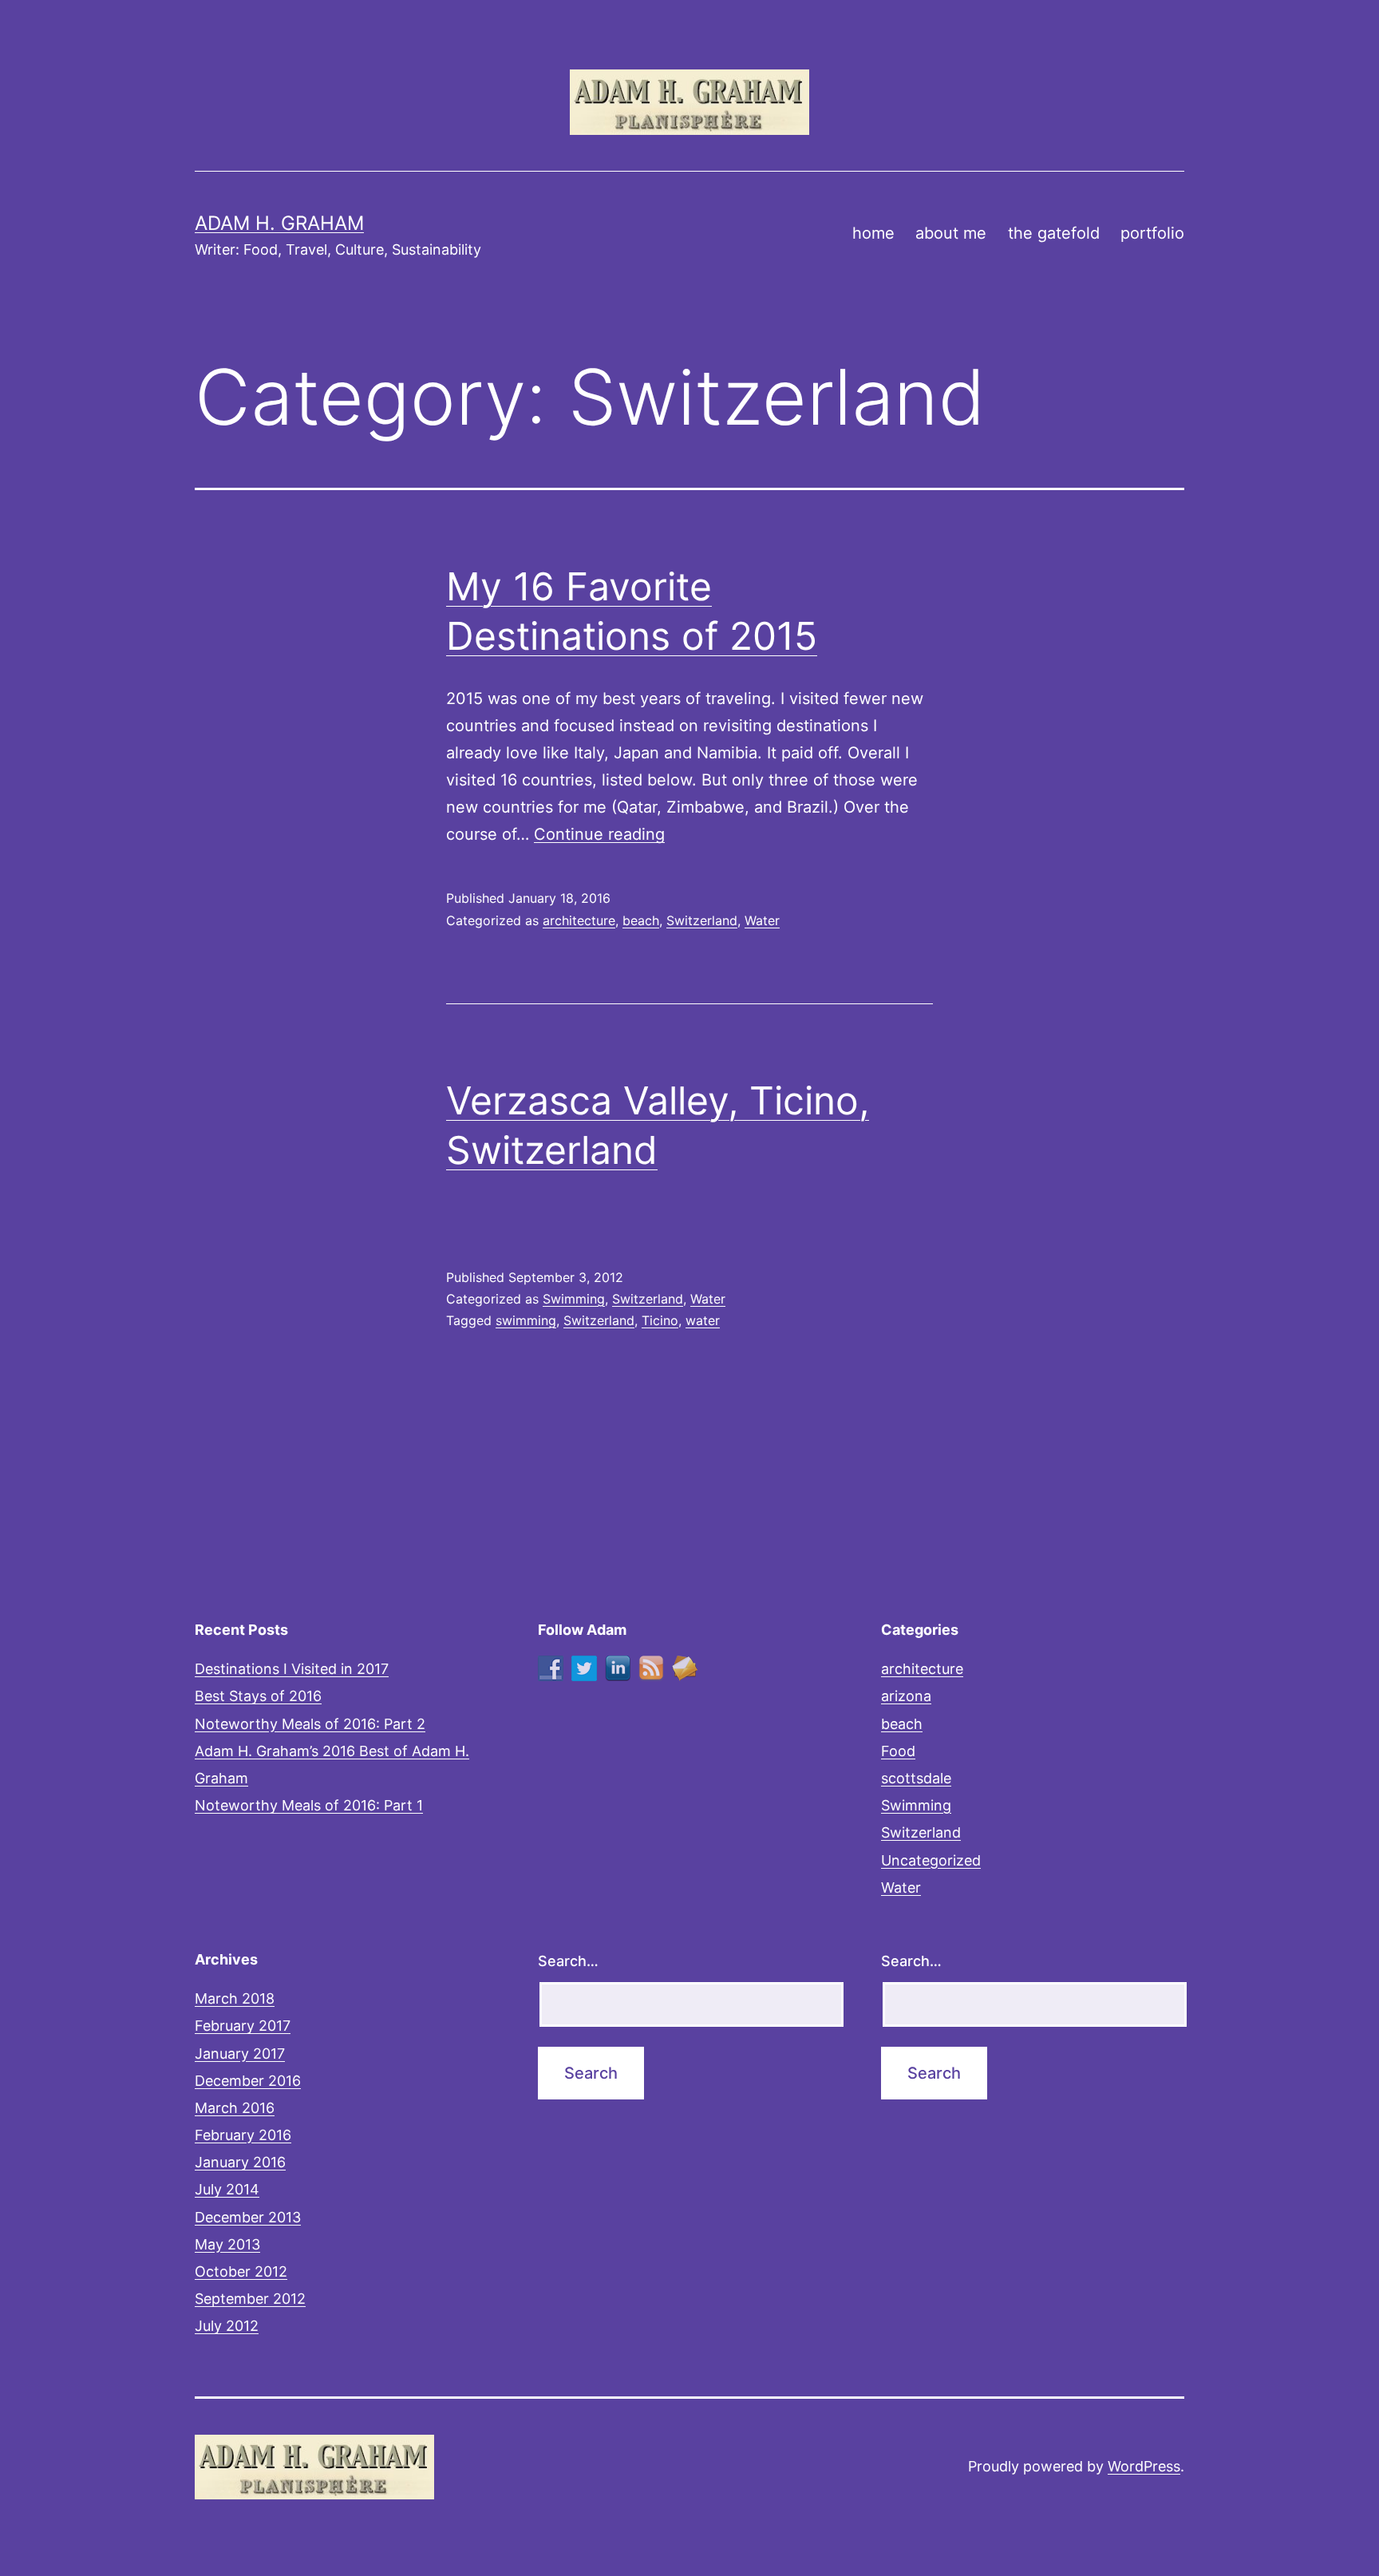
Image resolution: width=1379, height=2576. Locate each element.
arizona (906, 1696)
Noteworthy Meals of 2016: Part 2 (310, 1724)
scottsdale (916, 1778)
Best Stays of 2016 (258, 1696)
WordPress (1144, 2466)
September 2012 (250, 2299)
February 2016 (243, 2135)
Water (762, 920)
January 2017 (240, 2054)
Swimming (574, 1299)
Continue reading (599, 834)
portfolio (1152, 233)
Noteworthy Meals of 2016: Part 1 (309, 1805)
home (873, 233)
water (703, 1320)
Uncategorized (931, 1860)
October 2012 (241, 2271)
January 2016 (240, 2162)
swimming (526, 1320)
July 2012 (227, 2326)
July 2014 (227, 2189)
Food (898, 1751)
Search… (568, 1961)
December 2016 (248, 2081)
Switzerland (702, 920)
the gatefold (1054, 233)
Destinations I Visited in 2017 (292, 1669)
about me (951, 233)
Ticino (660, 1320)
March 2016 (235, 2108)
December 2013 (248, 2217)
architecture (579, 920)
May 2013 (227, 2244)
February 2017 (243, 2026)
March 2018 (235, 1998)
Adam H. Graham (279, 223)
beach (641, 920)
